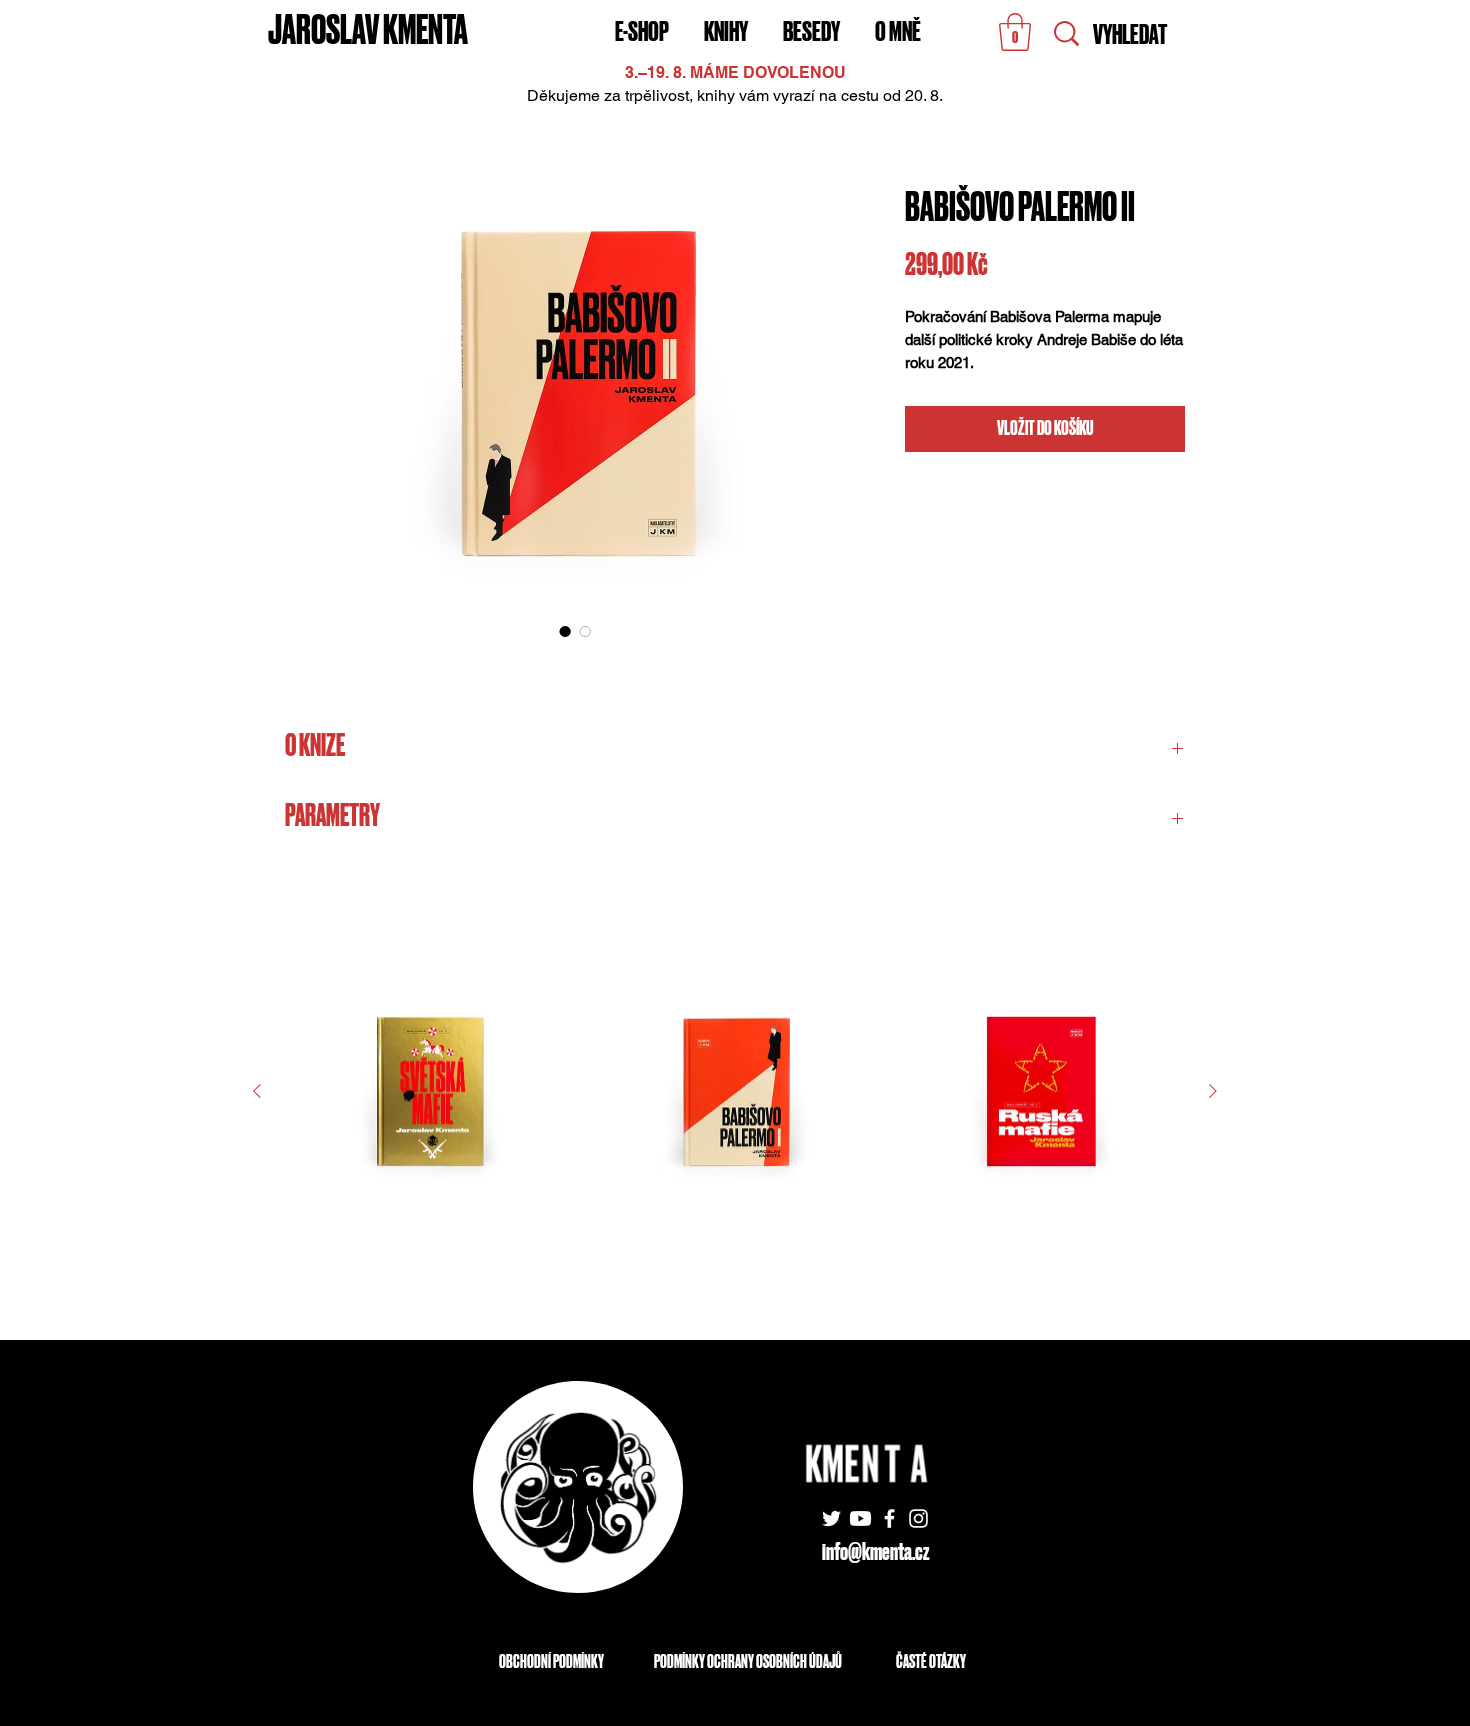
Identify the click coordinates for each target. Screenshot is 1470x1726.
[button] (1015, 32)
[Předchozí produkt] (257, 1091)
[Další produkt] (1213, 1091)
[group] (735, 1125)
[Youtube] (860, 1518)
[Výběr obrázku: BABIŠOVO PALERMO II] (565, 631)
